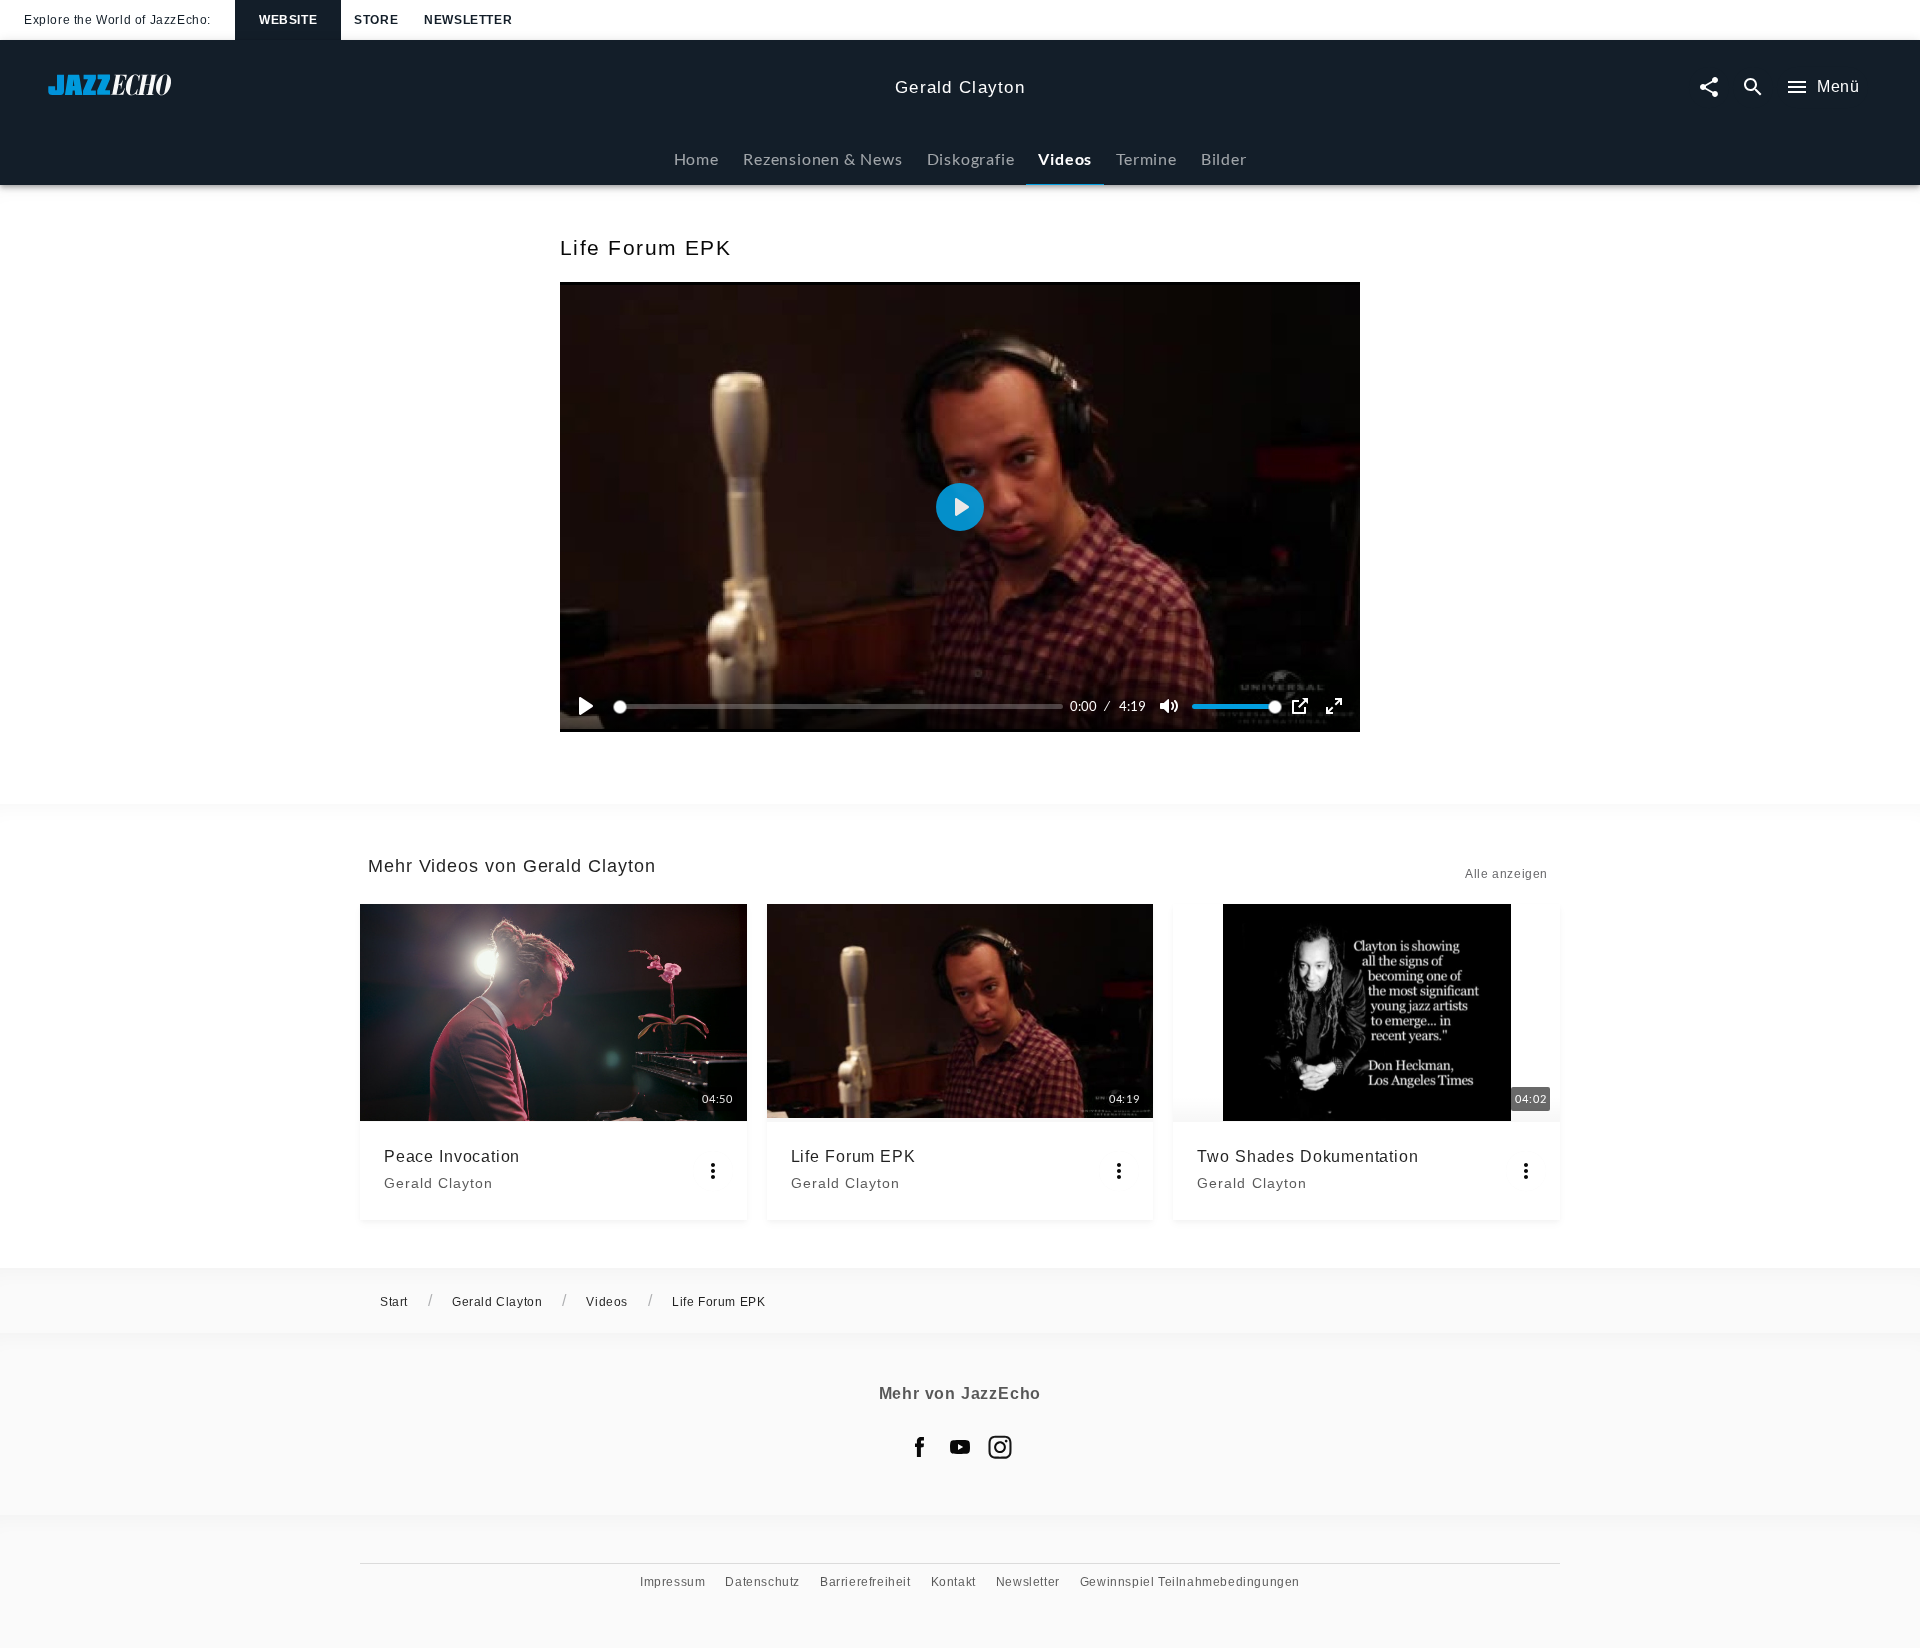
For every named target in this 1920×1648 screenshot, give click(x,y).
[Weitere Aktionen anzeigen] (713, 1171)
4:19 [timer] (1132, 706)
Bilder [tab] (1224, 158)
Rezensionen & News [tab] (822, 158)
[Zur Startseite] (463, 94)
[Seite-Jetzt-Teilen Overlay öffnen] (1709, 87)
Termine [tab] (1146, 158)
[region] (960, 507)
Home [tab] (696, 158)
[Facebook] (920, 1447)
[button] (960, 507)
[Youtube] (960, 1447)
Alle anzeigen (1506, 874)
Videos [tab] (1065, 158)
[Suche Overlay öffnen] (1753, 87)
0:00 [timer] (1083, 706)
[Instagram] (1000, 1447)
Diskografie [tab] (971, 158)
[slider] (841, 706)
